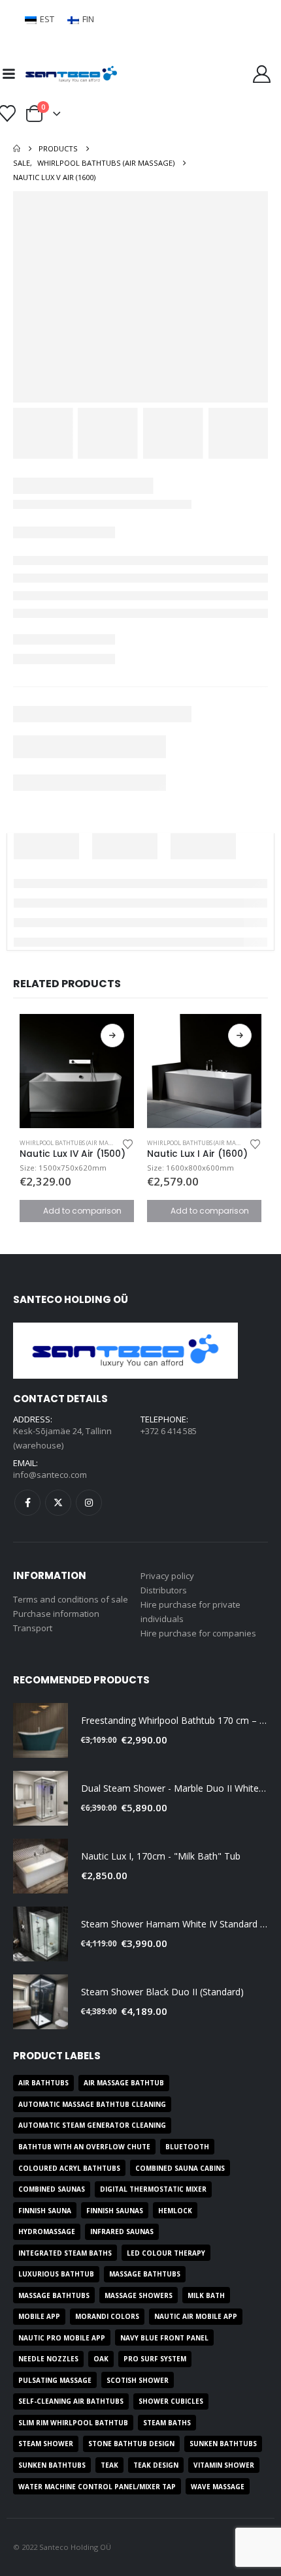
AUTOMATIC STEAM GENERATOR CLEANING (92, 2125)
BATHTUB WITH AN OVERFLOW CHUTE (84, 2147)
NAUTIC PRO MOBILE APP (62, 2338)
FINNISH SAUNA (45, 2211)
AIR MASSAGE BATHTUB (124, 2083)
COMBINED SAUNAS (52, 2189)
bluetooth (187, 2147)
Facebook (27, 1503)
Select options (112, 1035)
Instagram (89, 1503)
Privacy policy (167, 1576)
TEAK (109, 2465)
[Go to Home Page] (17, 149)
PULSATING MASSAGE (55, 2380)
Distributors (164, 1590)
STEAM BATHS (167, 2423)
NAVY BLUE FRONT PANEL (164, 2338)
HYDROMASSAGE (47, 2231)
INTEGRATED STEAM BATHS (65, 2253)
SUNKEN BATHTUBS (223, 2444)
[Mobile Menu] (8, 74)
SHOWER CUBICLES (171, 2401)
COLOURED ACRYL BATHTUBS (69, 2168)
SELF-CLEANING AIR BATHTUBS (71, 2401)
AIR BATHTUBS (43, 2083)
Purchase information (56, 1614)
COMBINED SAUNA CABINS (180, 2168)
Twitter (58, 1503)
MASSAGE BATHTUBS (145, 2274)
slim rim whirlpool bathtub (73, 2423)
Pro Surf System (155, 2359)
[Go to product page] (77, 1071)
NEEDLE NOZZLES (48, 2359)
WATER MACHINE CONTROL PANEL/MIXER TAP (97, 2487)
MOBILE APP (39, 2316)
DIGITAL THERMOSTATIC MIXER (153, 2189)
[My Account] (262, 74)
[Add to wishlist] (128, 1143)
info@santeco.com (50, 1475)
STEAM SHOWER (46, 2444)
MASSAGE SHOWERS (139, 2295)
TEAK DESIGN (156, 2465)
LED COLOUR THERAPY (166, 2253)
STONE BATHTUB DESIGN (131, 2444)
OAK (101, 2359)
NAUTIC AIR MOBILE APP (196, 2316)
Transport (33, 1628)
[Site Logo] (71, 74)
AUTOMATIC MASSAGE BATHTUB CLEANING (92, 2104)
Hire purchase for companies (198, 1633)
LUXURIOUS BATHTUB (56, 2274)
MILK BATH (206, 2295)
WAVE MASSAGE (218, 2487)
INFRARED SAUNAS (122, 2231)
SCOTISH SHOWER (138, 2380)
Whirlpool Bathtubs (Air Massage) (73, 1143)
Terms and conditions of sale (71, 1599)
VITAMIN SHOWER (224, 2465)
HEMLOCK (175, 2211)
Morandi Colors (107, 2316)
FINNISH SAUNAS (115, 2211)
